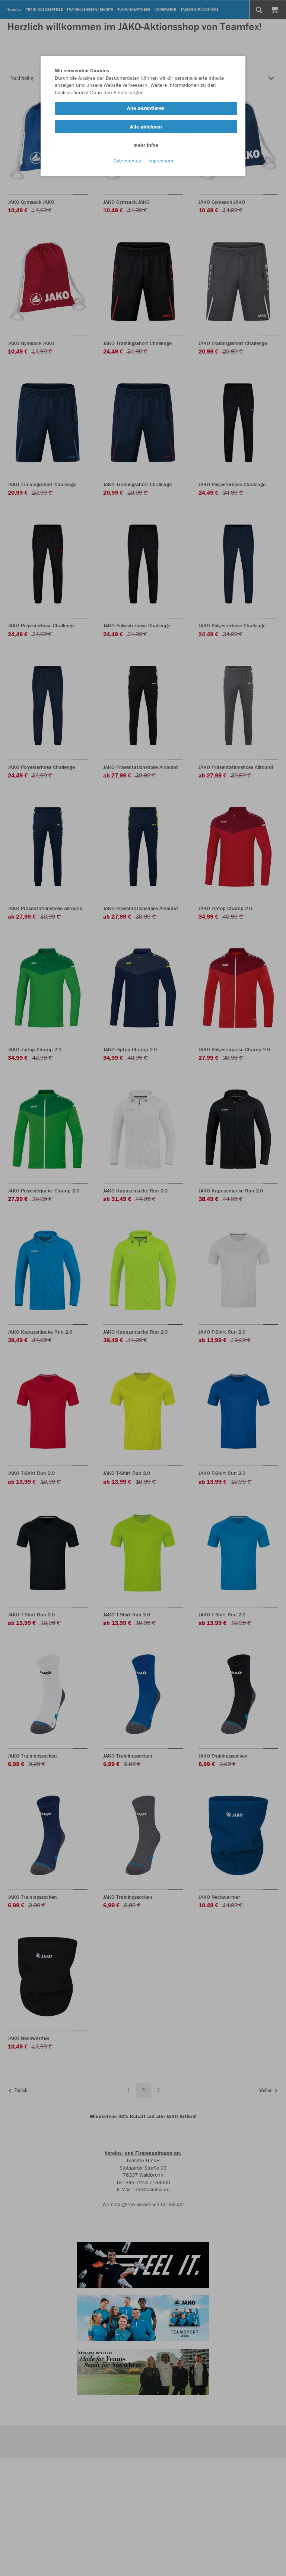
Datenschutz (127, 161)
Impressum (161, 161)
